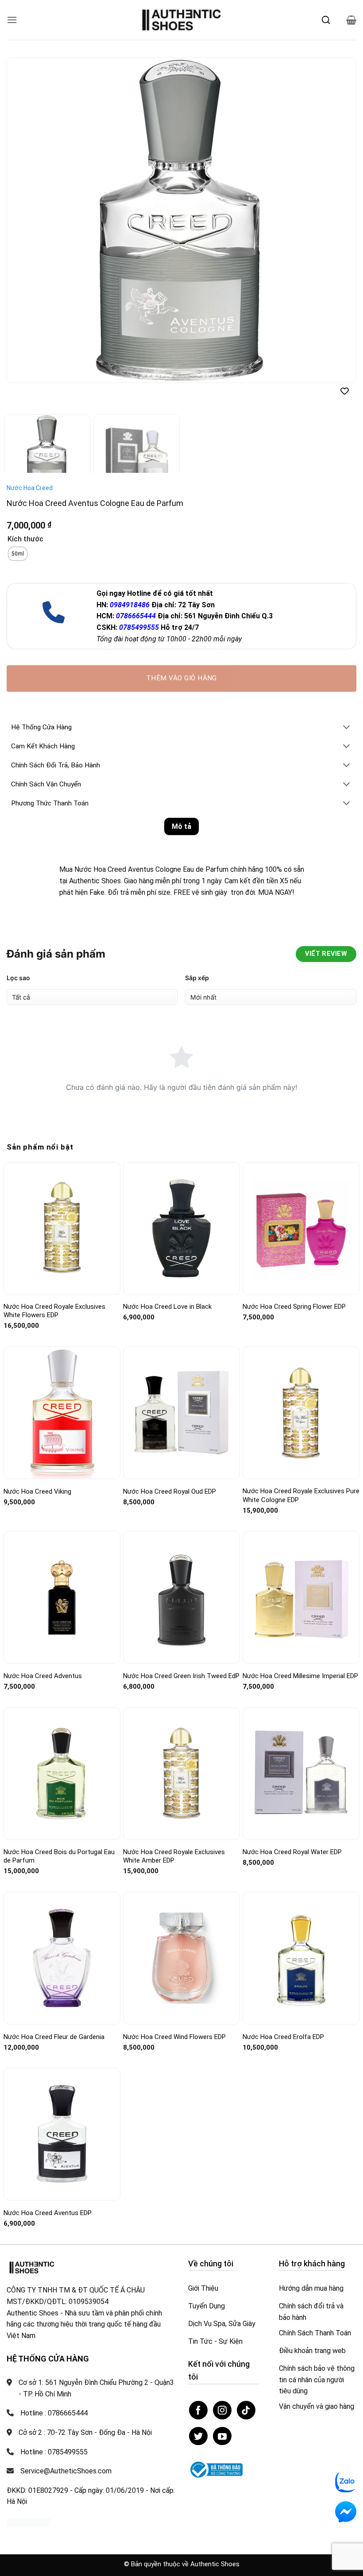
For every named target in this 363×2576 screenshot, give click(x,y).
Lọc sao (18, 954)
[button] (12, 20)
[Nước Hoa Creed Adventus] (62, 1573)
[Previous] (25, 220)
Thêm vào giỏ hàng (181, 654)
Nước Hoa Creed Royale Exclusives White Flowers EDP (54, 1287)
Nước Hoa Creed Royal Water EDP (292, 1828)
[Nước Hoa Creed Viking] (62, 1389)
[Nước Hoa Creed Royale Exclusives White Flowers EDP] (62, 1204)
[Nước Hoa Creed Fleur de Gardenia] (62, 1934)
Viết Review (326, 930)
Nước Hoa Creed (30, 464)
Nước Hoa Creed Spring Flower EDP (294, 1283)
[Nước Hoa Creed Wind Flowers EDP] (181, 1934)
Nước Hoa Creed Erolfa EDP (283, 2012)
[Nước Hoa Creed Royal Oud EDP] (181, 1389)
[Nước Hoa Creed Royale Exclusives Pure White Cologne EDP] (301, 1389)
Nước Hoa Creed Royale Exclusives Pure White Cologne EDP (301, 1472)
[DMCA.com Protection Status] (29, 2498)
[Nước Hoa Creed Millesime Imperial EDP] (301, 1573)
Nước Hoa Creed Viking (37, 1467)
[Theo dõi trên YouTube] (222, 2412)
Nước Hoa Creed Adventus (43, 1652)
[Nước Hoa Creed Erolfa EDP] (301, 1934)
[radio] (18, 530)
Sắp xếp (197, 954)
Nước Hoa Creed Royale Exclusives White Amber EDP (174, 1832)
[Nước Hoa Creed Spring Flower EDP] (301, 1204)
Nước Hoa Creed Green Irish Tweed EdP (181, 1652)
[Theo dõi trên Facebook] (198, 2386)
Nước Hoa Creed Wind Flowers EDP (174, 2012)
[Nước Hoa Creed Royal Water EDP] (301, 1749)
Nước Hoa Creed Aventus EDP (48, 2189)
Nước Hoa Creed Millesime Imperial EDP (300, 1652)
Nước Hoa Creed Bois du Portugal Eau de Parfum (59, 1832)
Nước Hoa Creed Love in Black (167, 1283)
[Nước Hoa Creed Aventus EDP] (62, 2110)
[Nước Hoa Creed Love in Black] (181, 1204)
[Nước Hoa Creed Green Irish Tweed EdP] (181, 1573)
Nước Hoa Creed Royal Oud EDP (170, 1467)
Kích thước (25, 515)
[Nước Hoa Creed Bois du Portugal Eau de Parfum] (62, 1750)
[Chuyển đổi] (347, 703)
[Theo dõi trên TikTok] (246, 2386)
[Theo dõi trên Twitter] (198, 2412)
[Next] (338, 220)
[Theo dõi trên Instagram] (222, 2386)
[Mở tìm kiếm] (326, 20)
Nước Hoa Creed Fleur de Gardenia (54, 2012)
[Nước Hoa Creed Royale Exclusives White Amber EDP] (181, 1749)
